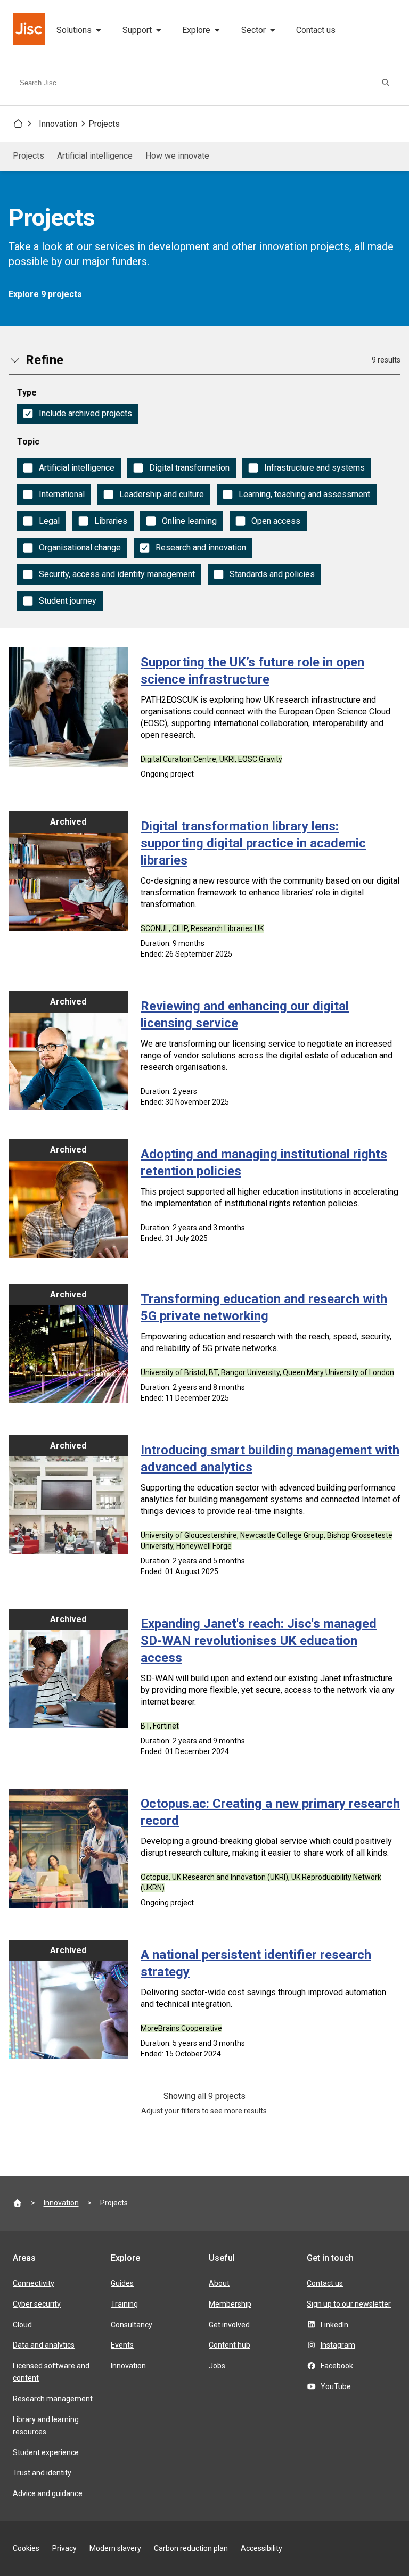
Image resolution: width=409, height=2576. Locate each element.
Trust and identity (42, 2473)
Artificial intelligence (95, 156)
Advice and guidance (48, 2493)
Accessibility (261, 2548)
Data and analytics (44, 2345)
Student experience (46, 2452)
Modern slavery (115, 2548)
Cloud (22, 2325)
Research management (53, 2399)
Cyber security (37, 2304)
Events (122, 2345)
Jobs (217, 2366)
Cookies (26, 2548)
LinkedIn (334, 2325)
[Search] (387, 83)
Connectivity (34, 2283)
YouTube (336, 2386)
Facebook (337, 2366)
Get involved (229, 2325)
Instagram (338, 2345)
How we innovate (177, 156)
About (219, 2283)
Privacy (64, 2548)
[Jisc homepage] (30, 30)
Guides (122, 2283)
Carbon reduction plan (191, 2548)
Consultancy (132, 2325)
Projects (104, 124)
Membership (230, 2304)
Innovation (58, 124)
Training (124, 2304)
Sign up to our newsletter (349, 2304)
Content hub (230, 2345)
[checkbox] (78, 414)
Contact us (316, 30)
